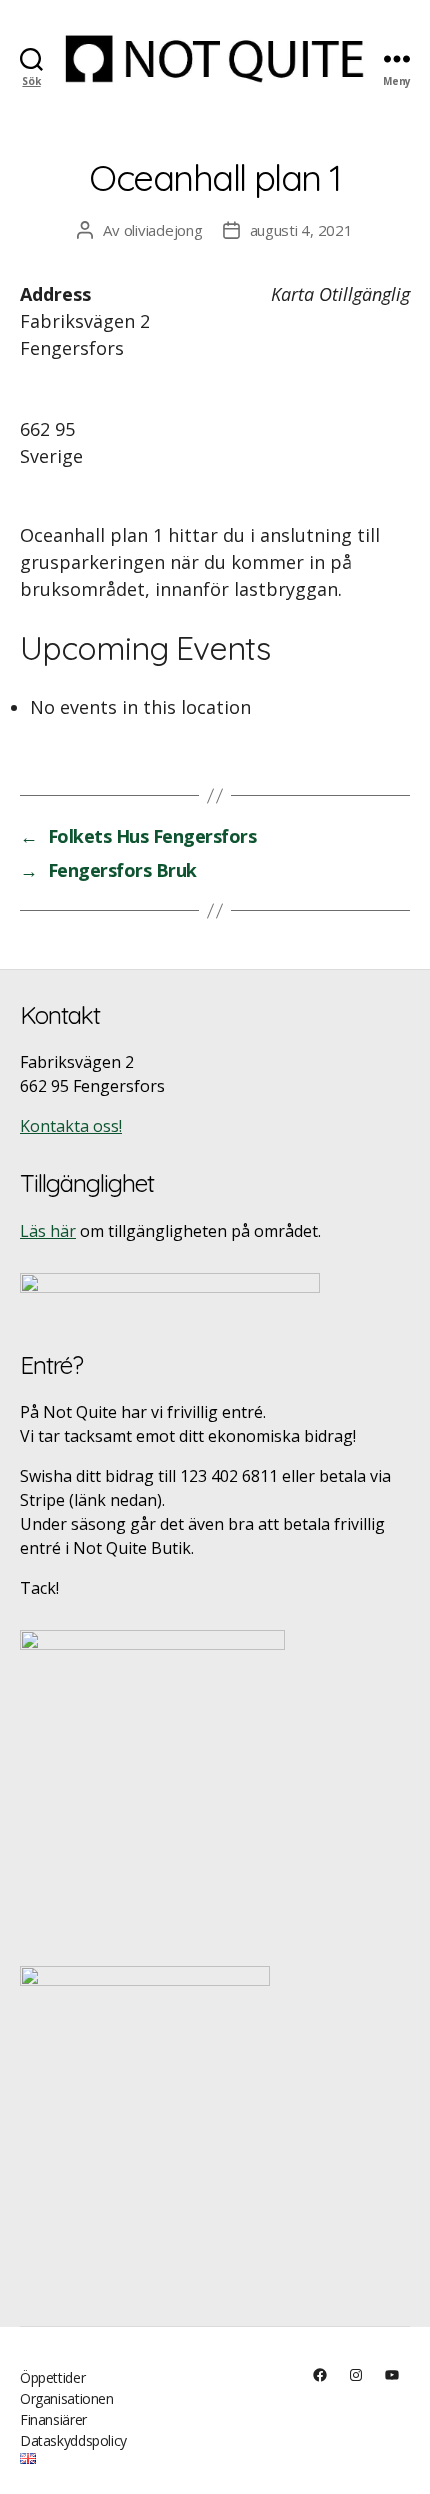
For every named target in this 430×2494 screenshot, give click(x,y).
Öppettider (52, 2377)
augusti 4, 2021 (301, 230)
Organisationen (67, 2398)
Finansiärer (53, 2419)
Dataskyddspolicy (73, 2440)
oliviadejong (163, 230)
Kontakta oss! (71, 1126)
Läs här (48, 1231)
